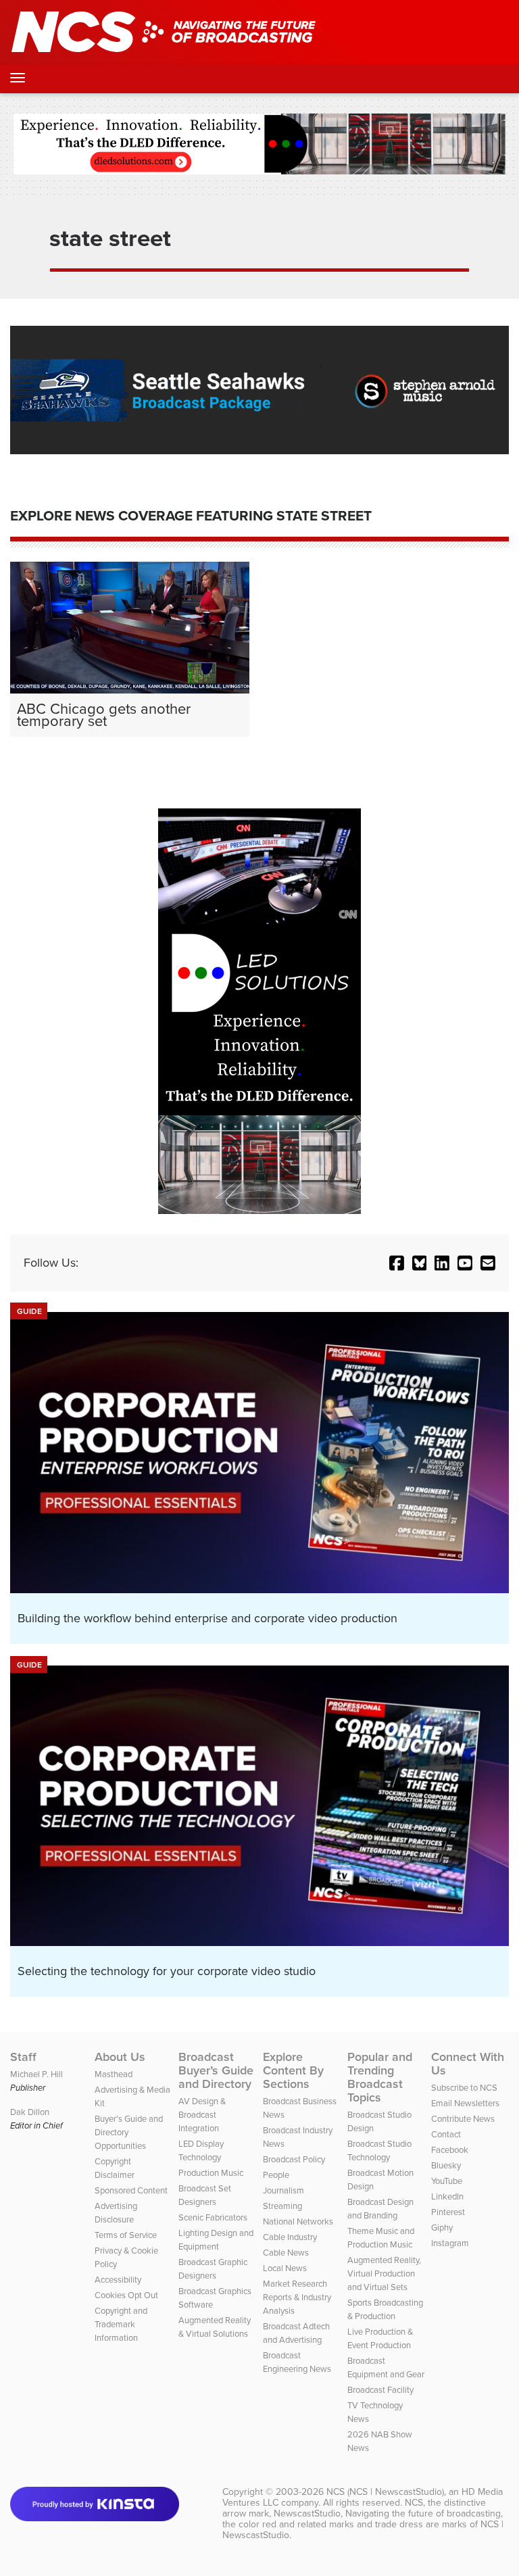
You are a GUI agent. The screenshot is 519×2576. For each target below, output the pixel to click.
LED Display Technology (201, 2150)
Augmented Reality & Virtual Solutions (215, 2327)
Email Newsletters (465, 2103)
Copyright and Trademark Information (121, 2324)
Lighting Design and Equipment (216, 2240)
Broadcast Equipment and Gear (386, 2367)
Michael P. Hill (36, 2074)
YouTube (447, 2181)
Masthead (114, 2074)
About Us (120, 2057)
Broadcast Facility (380, 2390)
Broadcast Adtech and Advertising (296, 2333)
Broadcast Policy (294, 2159)
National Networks (298, 2221)
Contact (446, 2134)
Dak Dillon (30, 2112)
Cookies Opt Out (126, 2295)
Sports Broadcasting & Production (385, 2309)
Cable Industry (290, 2237)
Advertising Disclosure (116, 2213)
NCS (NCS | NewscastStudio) (385, 2492)
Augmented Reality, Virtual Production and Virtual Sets (384, 2274)
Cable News (286, 2253)
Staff (23, 2057)
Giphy (442, 2228)
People (276, 2175)
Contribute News (463, 2119)
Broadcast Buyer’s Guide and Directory (216, 2070)
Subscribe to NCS (464, 2088)
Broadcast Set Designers (205, 2195)
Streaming (282, 2206)
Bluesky (446, 2165)
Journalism (283, 2190)
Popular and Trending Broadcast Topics (380, 2077)
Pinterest (448, 2212)
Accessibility (118, 2280)
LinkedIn (447, 2196)
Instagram (450, 2243)
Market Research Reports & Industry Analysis (297, 2297)
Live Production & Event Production (380, 2338)
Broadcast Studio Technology (379, 2150)
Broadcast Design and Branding (380, 2209)
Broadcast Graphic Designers (213, 2269)
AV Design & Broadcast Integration (202, 2115)
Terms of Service (126, 2235)
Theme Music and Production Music (381, 2238)
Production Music (211, 2173)
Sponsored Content (131, 2190)
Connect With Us (468, 2064)
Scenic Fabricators (213, 2217)
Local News (285, 2268)
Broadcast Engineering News (297, 2362)
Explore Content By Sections (293, 2070)
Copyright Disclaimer (115, 2168)
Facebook (450, 2150)
